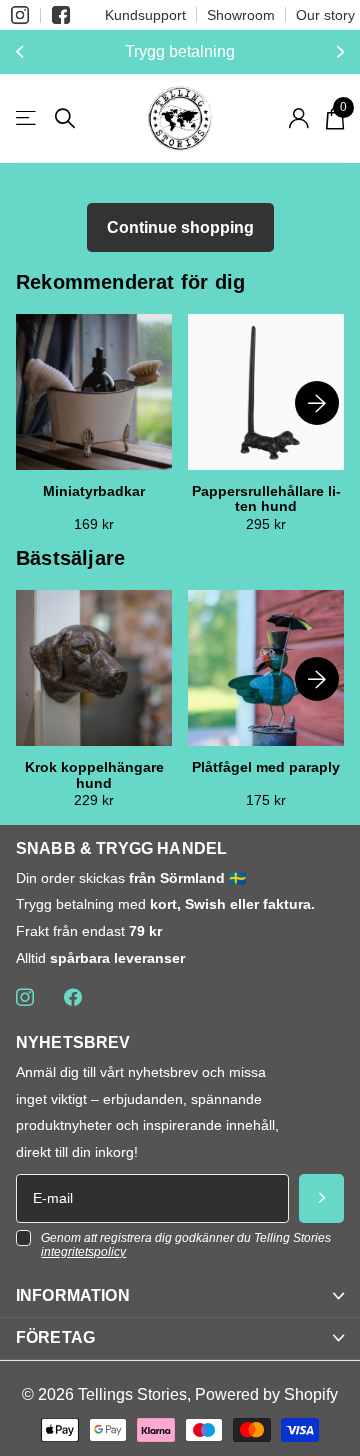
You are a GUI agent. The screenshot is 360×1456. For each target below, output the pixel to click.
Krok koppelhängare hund (94, 775)
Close (180, 1296)
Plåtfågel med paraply (266, 767)
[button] (22, 52)
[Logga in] (298, 118)
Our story (325, 15)
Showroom (241, 15)
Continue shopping (180, 227)
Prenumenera (321, 1198)
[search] (65, 118)
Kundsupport (145, 15)
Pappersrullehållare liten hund (266, 499)
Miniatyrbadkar (94, 491)
